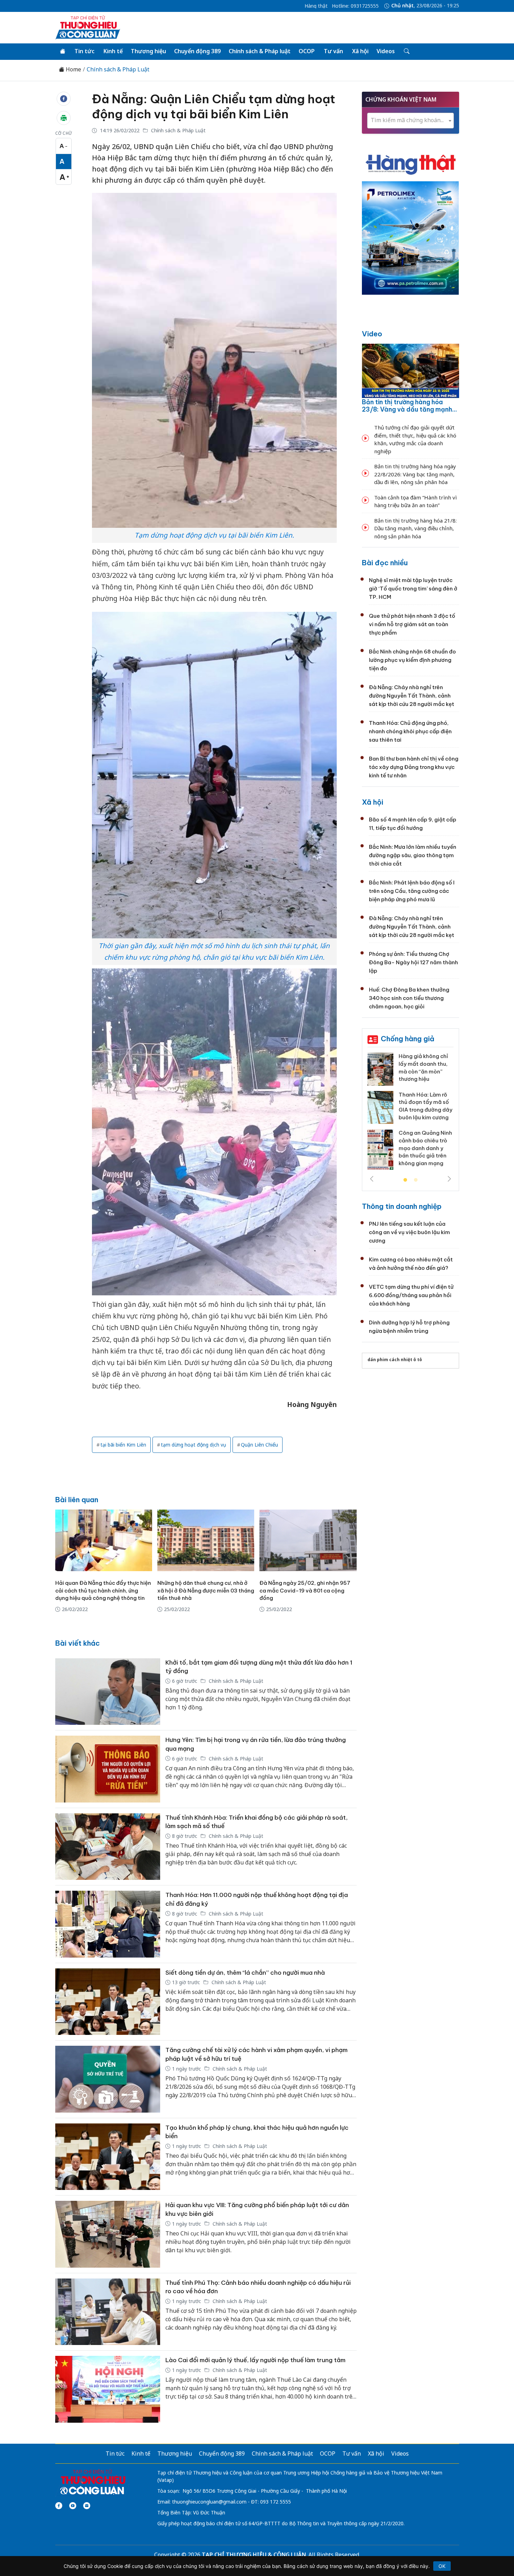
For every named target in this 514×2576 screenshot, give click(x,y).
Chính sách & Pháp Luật (118, 69)
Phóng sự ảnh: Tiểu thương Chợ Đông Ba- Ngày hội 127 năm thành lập (413, 962)
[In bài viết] (64, 118)
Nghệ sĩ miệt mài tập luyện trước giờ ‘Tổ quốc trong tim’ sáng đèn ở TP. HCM (413, 589)
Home (73, 69)
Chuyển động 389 (197, 51)
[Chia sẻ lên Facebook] (64, 99)
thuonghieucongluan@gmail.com (209, 2502)
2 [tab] (416, 1180)
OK (442, 2566)
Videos (386, 51)
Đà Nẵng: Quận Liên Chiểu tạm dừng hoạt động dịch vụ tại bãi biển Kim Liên (214, 106)
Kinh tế (113, 51)
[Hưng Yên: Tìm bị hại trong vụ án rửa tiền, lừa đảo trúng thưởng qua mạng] (108, 1769)
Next (449, 1179)
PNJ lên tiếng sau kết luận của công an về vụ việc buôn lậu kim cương (409, 1232)
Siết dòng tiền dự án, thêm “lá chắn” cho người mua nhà (245, 1973)
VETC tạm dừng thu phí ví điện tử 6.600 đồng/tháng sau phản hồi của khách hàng (411, 1295)
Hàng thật (316, 6)
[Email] (87, 2506)
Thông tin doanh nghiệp (402, 1206)
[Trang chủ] (63, 51)
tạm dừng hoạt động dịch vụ (194, 1445)
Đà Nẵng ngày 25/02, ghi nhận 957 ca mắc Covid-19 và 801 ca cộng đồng (305, 1591)
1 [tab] (405, 1180)
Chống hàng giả (408, 1039)
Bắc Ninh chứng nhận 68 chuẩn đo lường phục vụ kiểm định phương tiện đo (412, 660)
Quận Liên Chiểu (259, 1445)
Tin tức (84, 51)
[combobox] (411, 121)
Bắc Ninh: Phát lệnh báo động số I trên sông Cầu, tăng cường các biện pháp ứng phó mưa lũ (412, 891)
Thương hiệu (148, 51)
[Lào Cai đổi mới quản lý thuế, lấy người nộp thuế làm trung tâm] (108, 2389)
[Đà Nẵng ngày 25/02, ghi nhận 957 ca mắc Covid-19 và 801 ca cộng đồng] (308, 1540)
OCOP (307, 51)
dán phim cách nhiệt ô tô (395, 1360)
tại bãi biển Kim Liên (123, 1445)
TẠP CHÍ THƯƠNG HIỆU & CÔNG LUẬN (254, 2555)
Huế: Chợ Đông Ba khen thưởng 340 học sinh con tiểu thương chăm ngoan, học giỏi (409, 998)
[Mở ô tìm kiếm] (406, 51)
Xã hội (360, 51)
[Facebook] (59, 2506)
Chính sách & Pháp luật (260, 51)
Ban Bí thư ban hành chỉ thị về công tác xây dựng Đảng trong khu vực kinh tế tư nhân (414, 767)
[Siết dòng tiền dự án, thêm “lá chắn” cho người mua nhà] (108, 2002)
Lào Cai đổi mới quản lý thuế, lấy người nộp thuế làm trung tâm (255, 2360)
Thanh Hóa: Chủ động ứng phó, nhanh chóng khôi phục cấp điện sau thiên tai (410, 731)
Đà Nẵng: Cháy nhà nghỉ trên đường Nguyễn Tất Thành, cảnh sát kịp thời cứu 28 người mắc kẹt (412, 696)
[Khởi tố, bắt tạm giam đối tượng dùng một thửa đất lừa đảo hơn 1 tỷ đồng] (108, 1692)
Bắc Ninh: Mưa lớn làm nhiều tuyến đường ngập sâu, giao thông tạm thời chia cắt (413, 855)
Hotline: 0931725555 (355, 6)
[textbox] (411, 120)
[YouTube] (73, 2506)
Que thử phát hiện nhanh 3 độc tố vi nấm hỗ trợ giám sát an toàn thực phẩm (412, 624)
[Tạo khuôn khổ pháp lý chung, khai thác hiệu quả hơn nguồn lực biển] (108, 2157)
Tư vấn (333, 51)
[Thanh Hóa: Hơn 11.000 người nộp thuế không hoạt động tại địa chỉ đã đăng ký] (108, 1924)
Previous (372, 1179)
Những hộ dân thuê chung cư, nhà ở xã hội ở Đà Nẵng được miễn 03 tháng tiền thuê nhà (206, 1591)
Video (372, 334)
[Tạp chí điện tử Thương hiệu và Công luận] (92, 2482)
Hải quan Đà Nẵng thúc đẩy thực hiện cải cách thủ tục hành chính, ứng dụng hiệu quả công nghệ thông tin (103, 1591)
